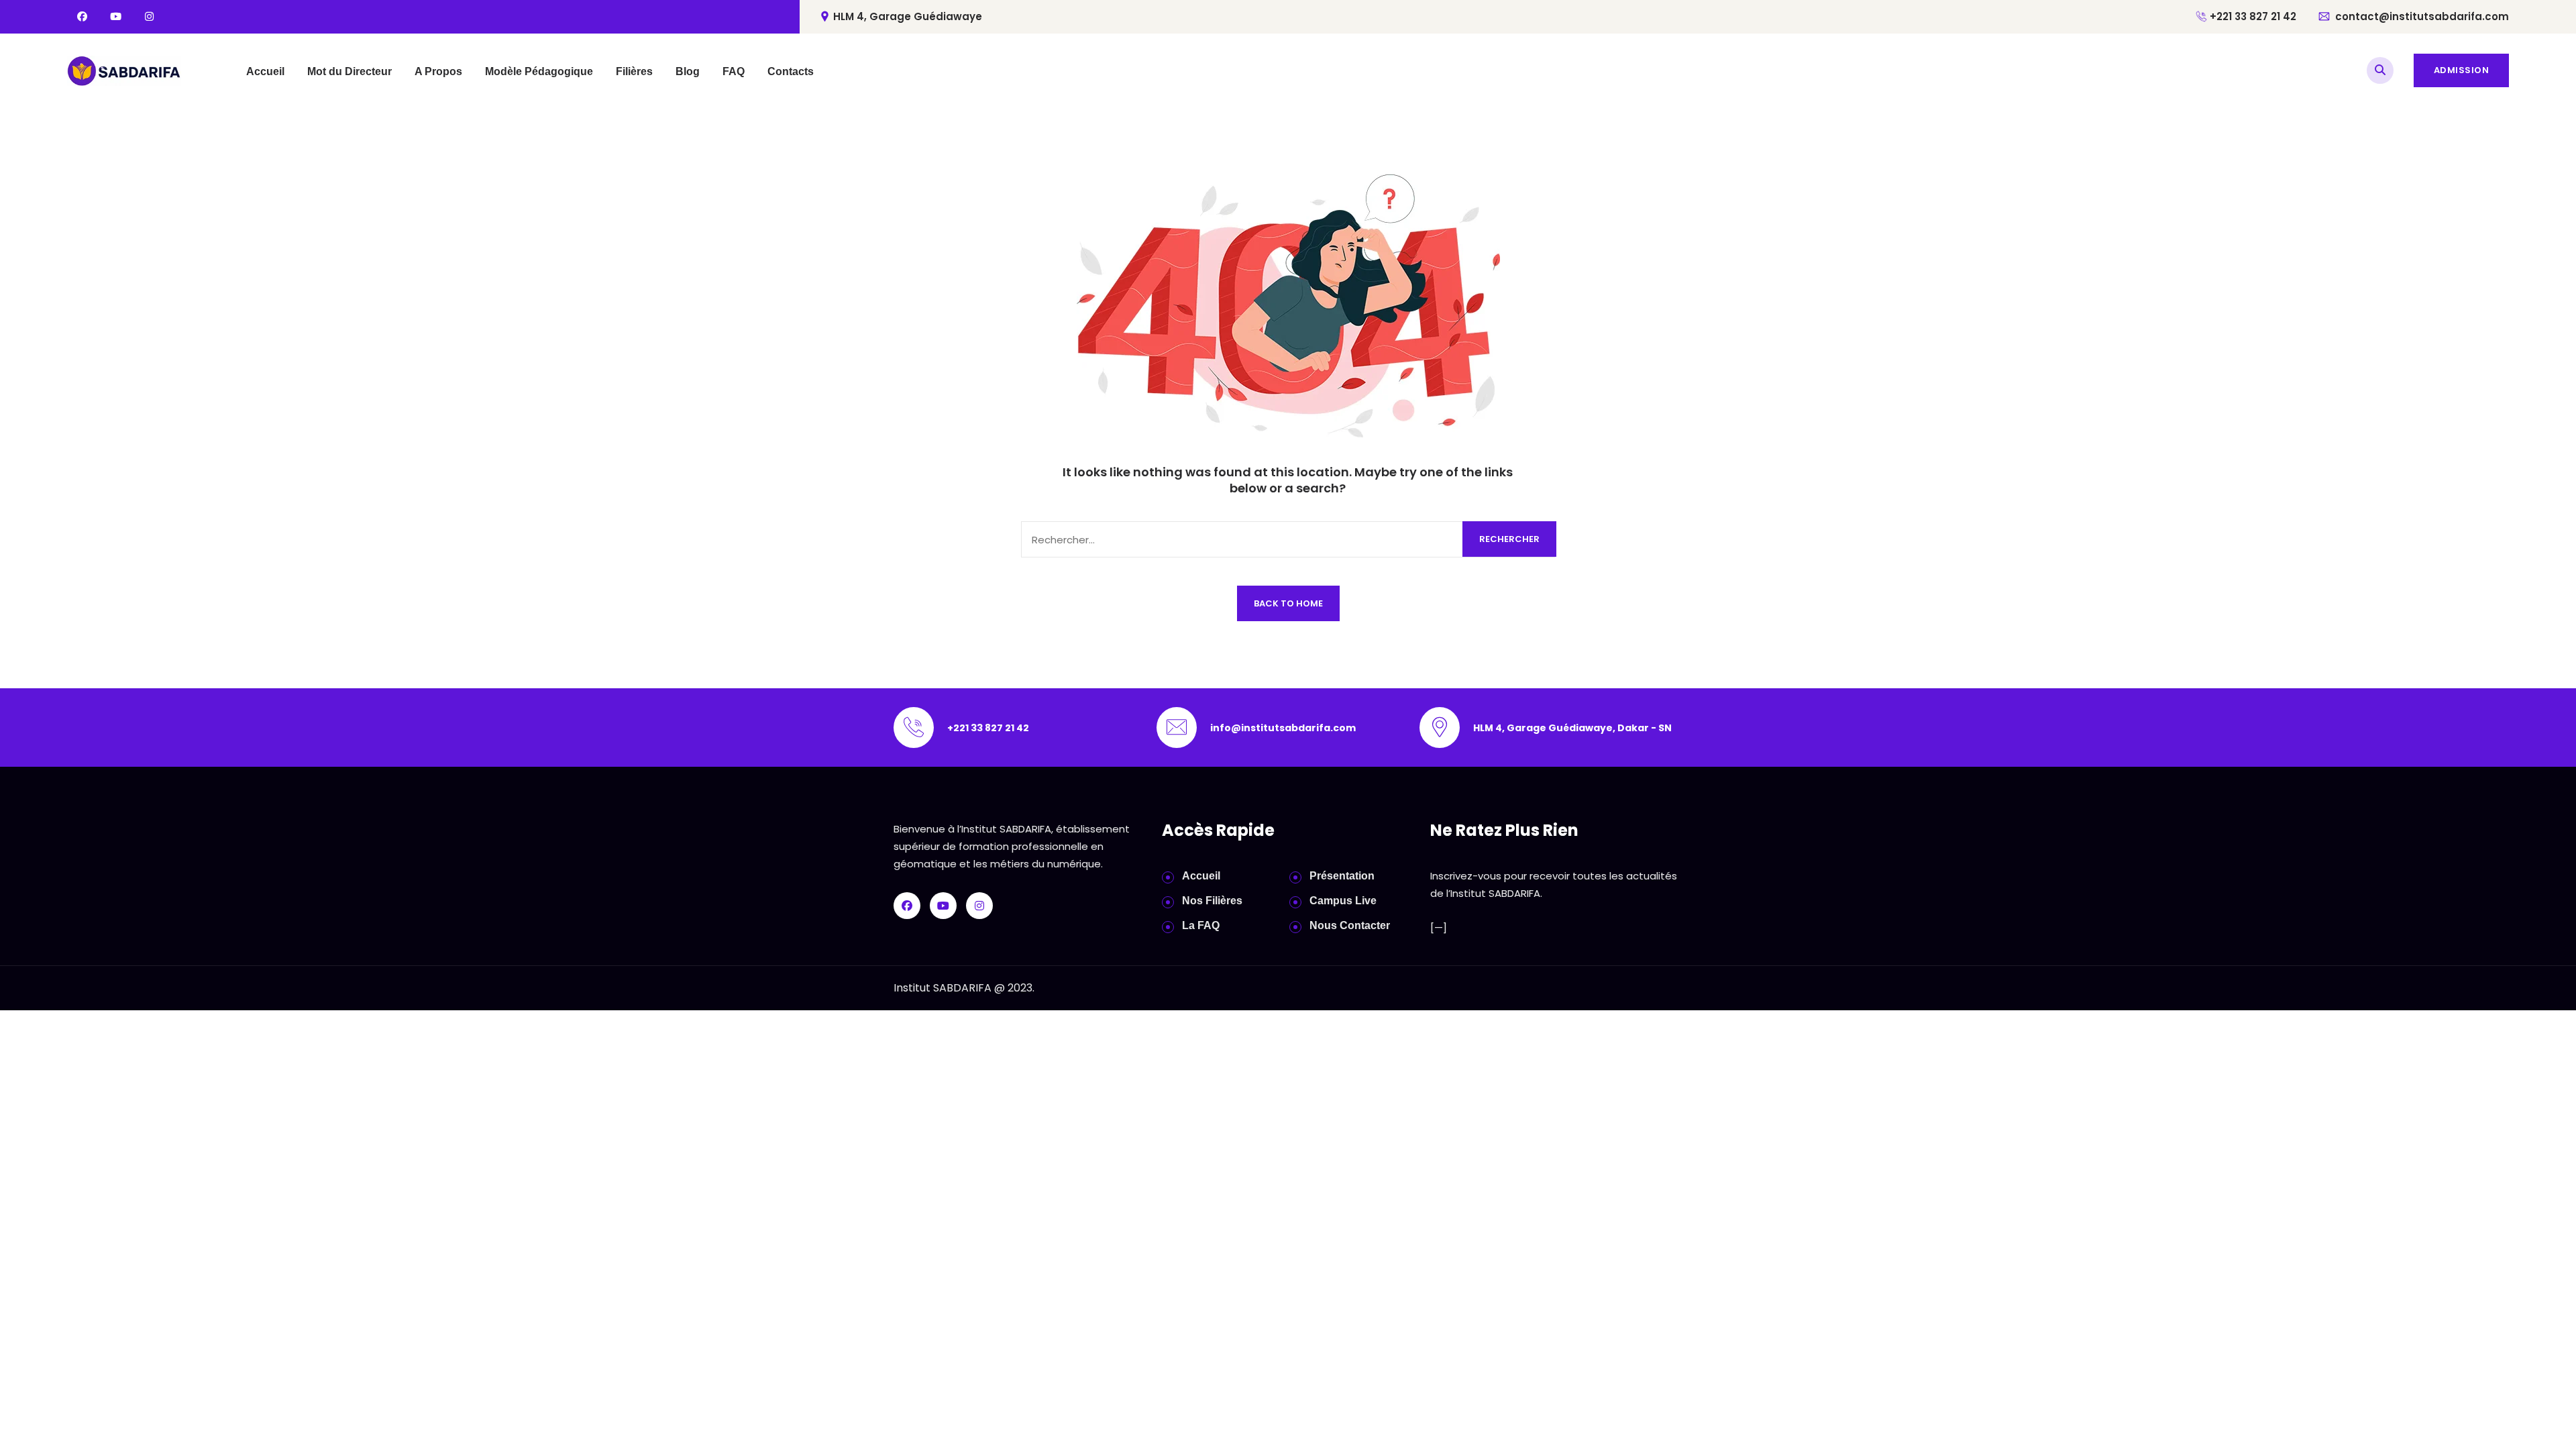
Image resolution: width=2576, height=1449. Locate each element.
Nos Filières (1212, 901)
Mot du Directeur (350, 71)
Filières (634, 71)
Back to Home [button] (1288, 603)
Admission (2462, 70)
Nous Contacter (1350, 925)
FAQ (734, 71)
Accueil (265, 71)
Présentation (1342, 876)
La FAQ (1201, 925)
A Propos (438, 71)
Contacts (791, 71)
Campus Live (1343, 901)
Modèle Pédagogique (539, 71)
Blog (688, 71)
